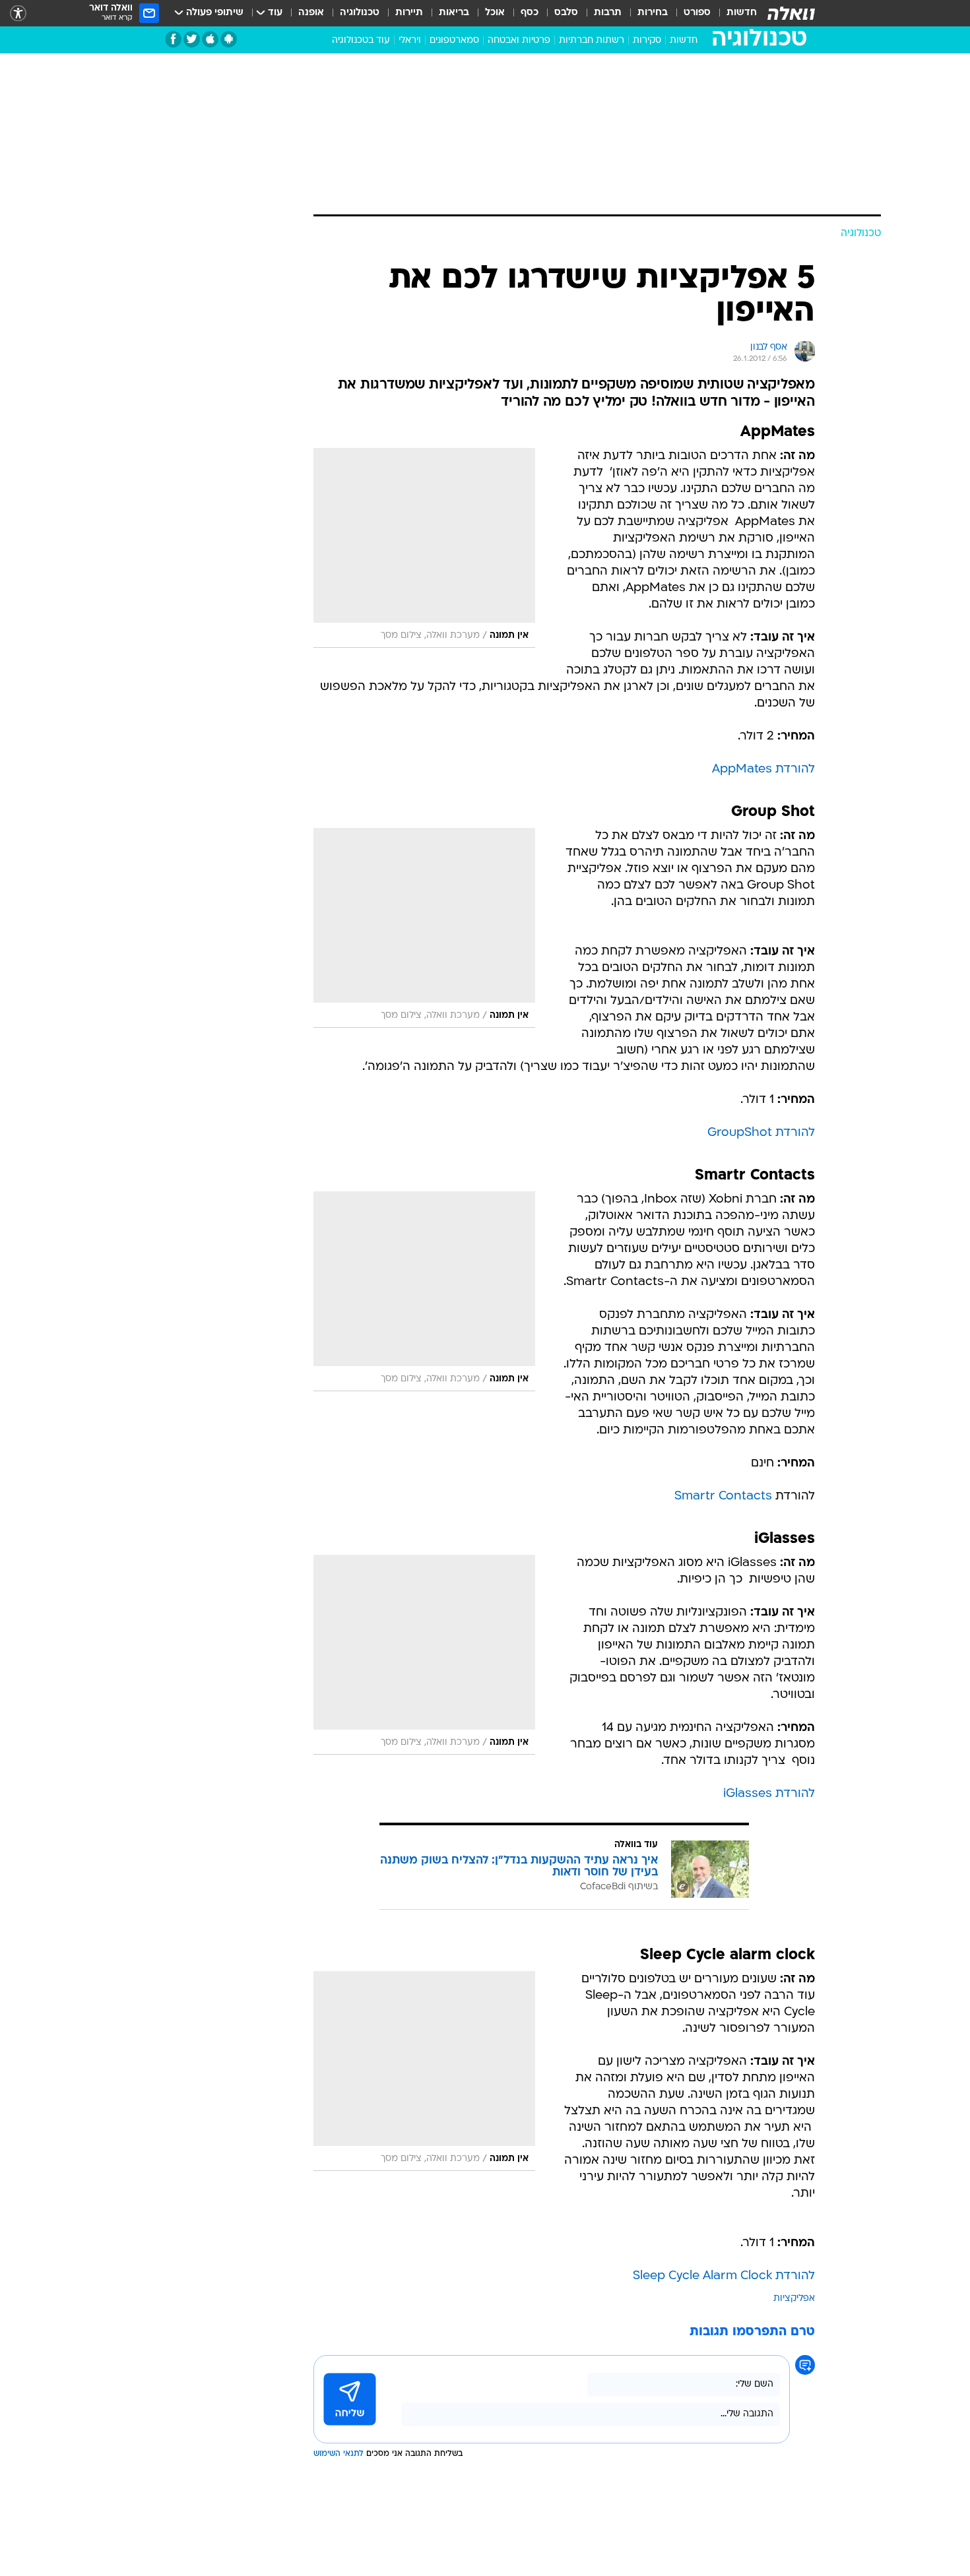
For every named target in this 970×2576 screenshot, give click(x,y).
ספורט (697, 13)
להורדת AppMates (763, 770)
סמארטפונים (454, 41)
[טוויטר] (192, 39)
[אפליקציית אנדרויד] (229, 39)
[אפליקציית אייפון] (210, 39)
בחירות (653, 13)
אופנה (311, 13)
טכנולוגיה (360, 13)
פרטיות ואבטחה (519, 41)
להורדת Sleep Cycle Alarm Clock (724, 2276)
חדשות (742, 13)
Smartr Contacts (723, 1496)
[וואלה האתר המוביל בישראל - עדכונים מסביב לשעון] (791, 13)
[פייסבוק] (173, 39)
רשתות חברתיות (592, 41)
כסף (530, 13)
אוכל (495, 13)
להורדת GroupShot (761, 1133)
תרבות (608, 13)
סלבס (566, 13)
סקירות (647, 41)
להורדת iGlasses (769, 1794)
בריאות (454, 13)
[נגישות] (18, 14)
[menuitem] (734, 13)
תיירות (409, 13)
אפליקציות (794, 2299)
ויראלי (410, 41)
